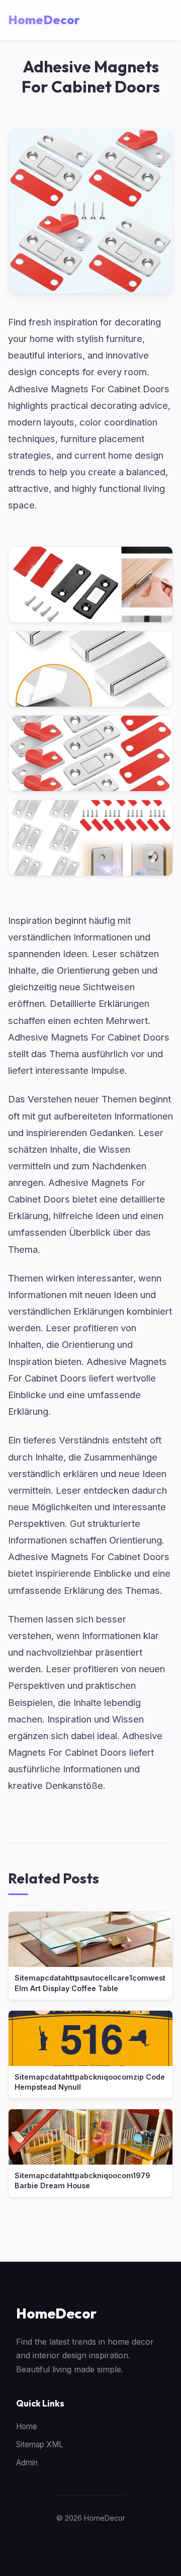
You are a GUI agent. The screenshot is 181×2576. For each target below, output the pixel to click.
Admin (27, 2463)
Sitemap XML (40, 2444)
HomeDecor (56, 2313)
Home (27, 2426)
